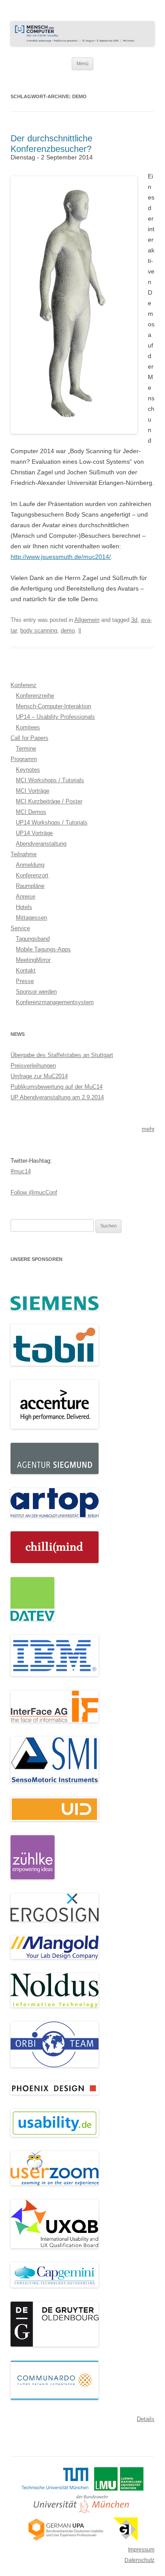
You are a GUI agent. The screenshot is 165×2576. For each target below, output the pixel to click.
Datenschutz (139, 2560)
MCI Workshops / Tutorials (50, 780)
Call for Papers (29, 738)
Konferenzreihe (35, 696)
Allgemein (87, 620)
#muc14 (21, 1171)
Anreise (26, 896)
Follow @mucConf (34, 1192)
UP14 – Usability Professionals (55, 717)
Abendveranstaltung (41, 844)
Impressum (141, 2550)
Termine (26, 748)
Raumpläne (30, 886)
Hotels (24, 907)
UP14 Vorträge (34, 833)
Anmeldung (30, 865)
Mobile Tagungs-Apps (43, 949)
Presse (25, 981)
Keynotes (28, 770)
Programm (24, 759)
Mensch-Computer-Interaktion (53, 706)
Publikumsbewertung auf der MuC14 (57, 1087)
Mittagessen (31, 918)
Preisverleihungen (33, 1066)
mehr (148, 1129)
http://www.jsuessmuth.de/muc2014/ (61, 557)
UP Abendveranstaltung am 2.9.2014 (57, 1097)
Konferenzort (32, 875)
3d (134, 620)
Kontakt (26, 970)
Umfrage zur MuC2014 (39, 1076)
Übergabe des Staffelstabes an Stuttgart (62, 1055)
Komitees (28, 727)
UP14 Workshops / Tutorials (52, 822)
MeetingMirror (33, 960)
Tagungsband (33, 939)
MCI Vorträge (33, 791)
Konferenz (24, 685)
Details (146, 2419)
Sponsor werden (36, 992)
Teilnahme (24, 854)
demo (68, 630)
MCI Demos (31, 812)
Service (20, 928)
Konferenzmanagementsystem (55, 1002)
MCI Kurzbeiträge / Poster (49, 801)
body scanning (39, 630)
